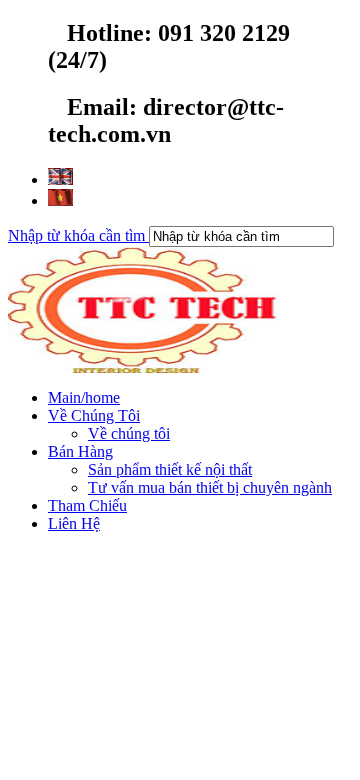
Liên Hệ (74, 523)
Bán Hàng (80, 451)
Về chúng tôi (129, 433)
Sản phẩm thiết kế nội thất (170, 469)
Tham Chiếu (87, 505)
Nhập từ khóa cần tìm (78, 235)
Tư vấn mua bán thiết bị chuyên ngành (210, 487)
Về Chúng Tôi (94, 415)
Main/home (84, 397)
